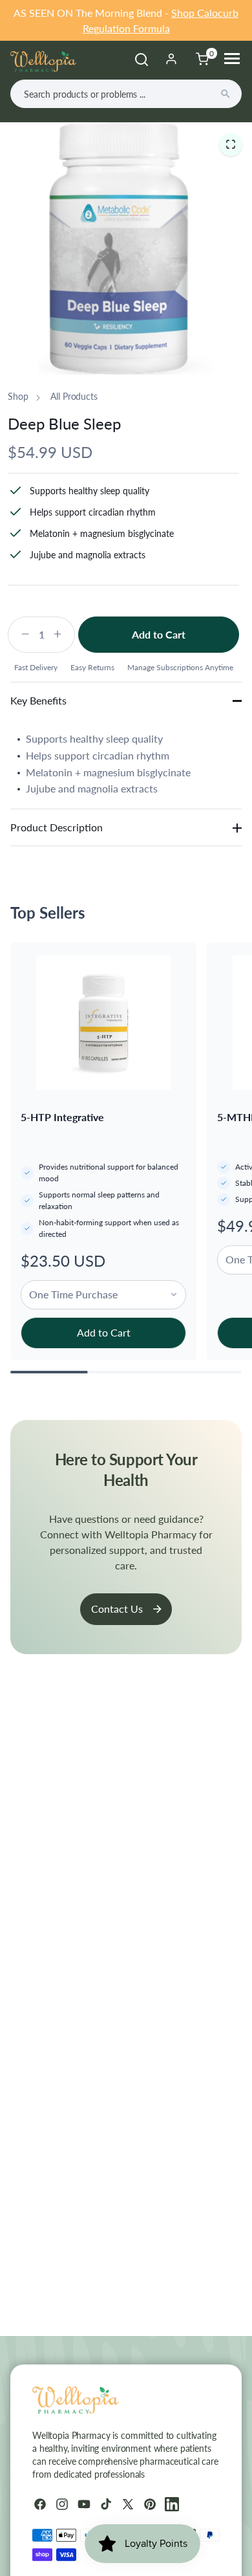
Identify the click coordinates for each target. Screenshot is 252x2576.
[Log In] (171, 59)
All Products (74, 396)
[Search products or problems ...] (226, 94)
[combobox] (126, 94)
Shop (18, 396)
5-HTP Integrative (62, 1117)
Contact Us (117, 1609)
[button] (231, 144)
